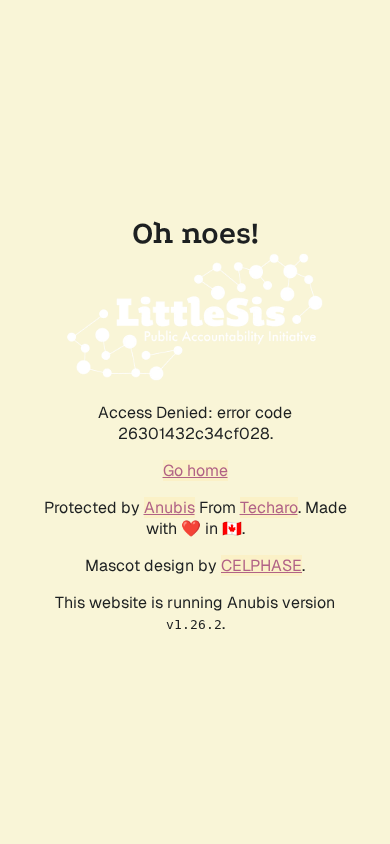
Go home (195, 470)
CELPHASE (261, 565)
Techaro (269, 507)
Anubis (169, 507)
